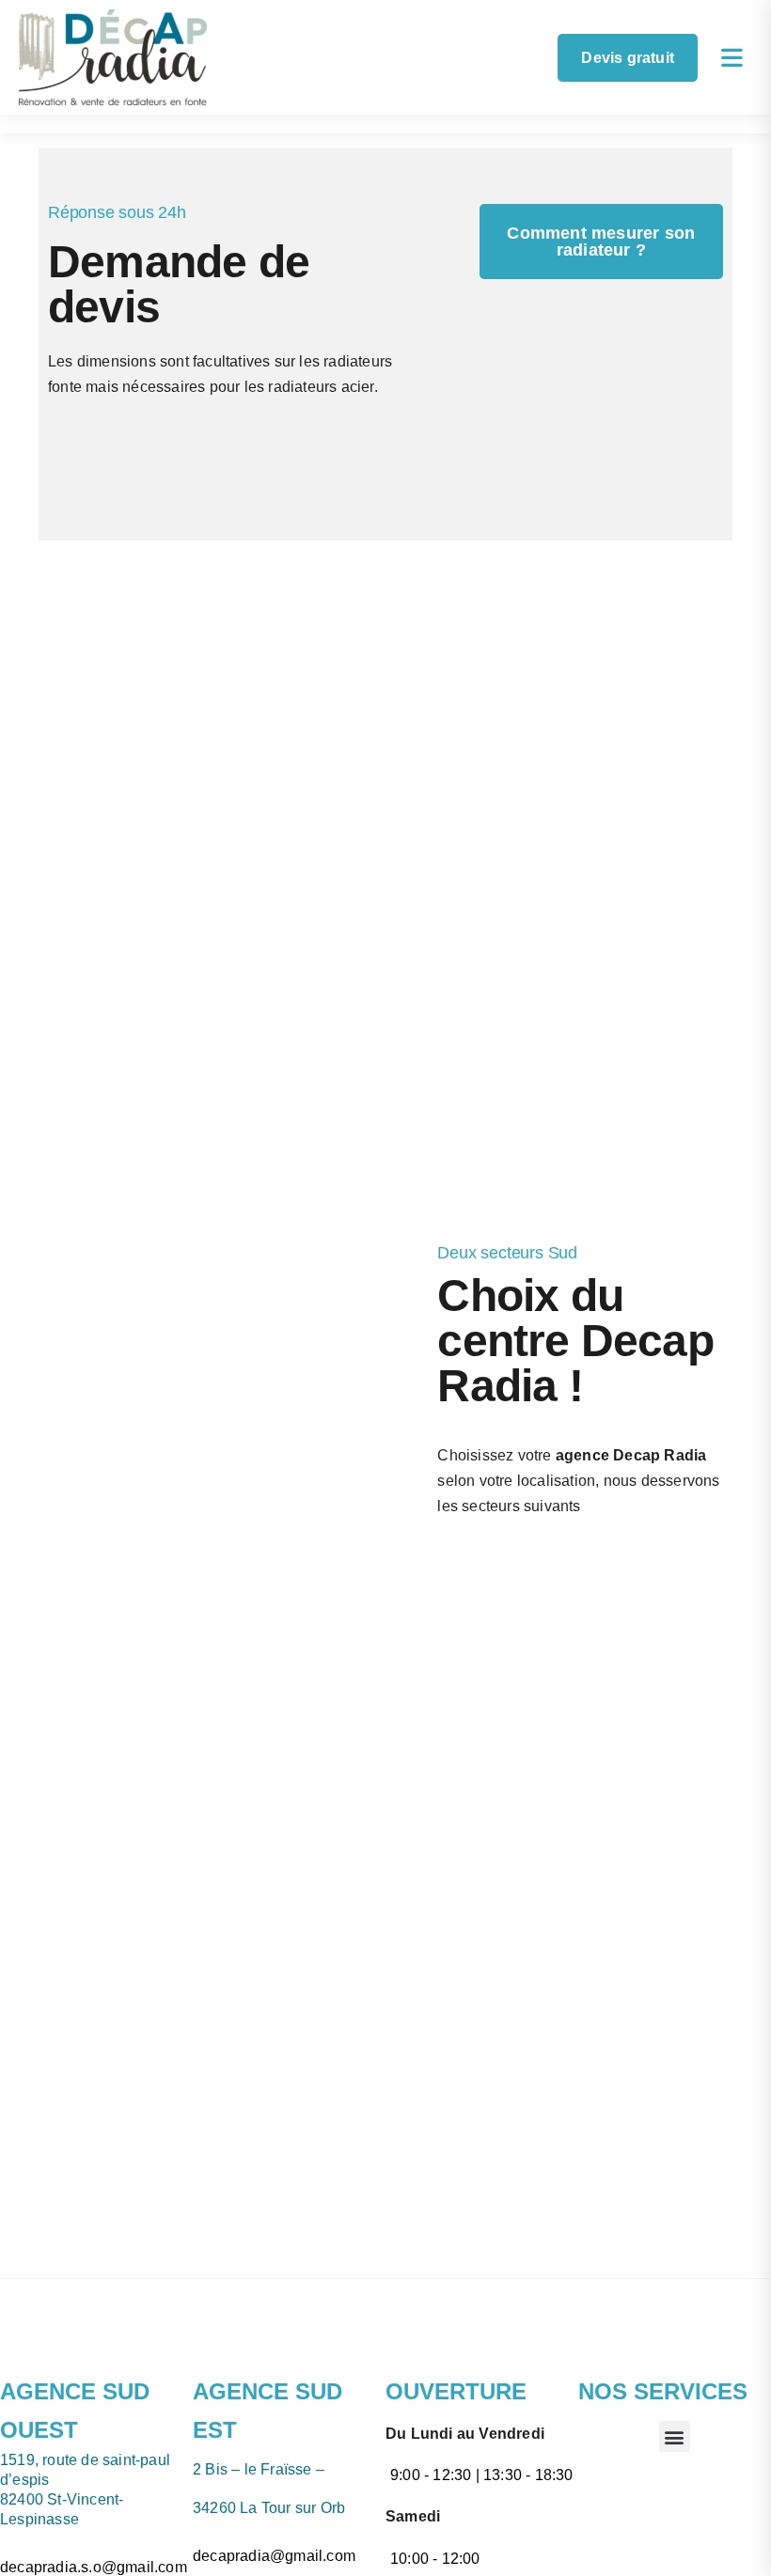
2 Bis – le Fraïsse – (259, 2469)
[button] (675, 2436)
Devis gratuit (628, 58)
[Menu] (732, 57)
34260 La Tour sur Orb (271, 2508)
